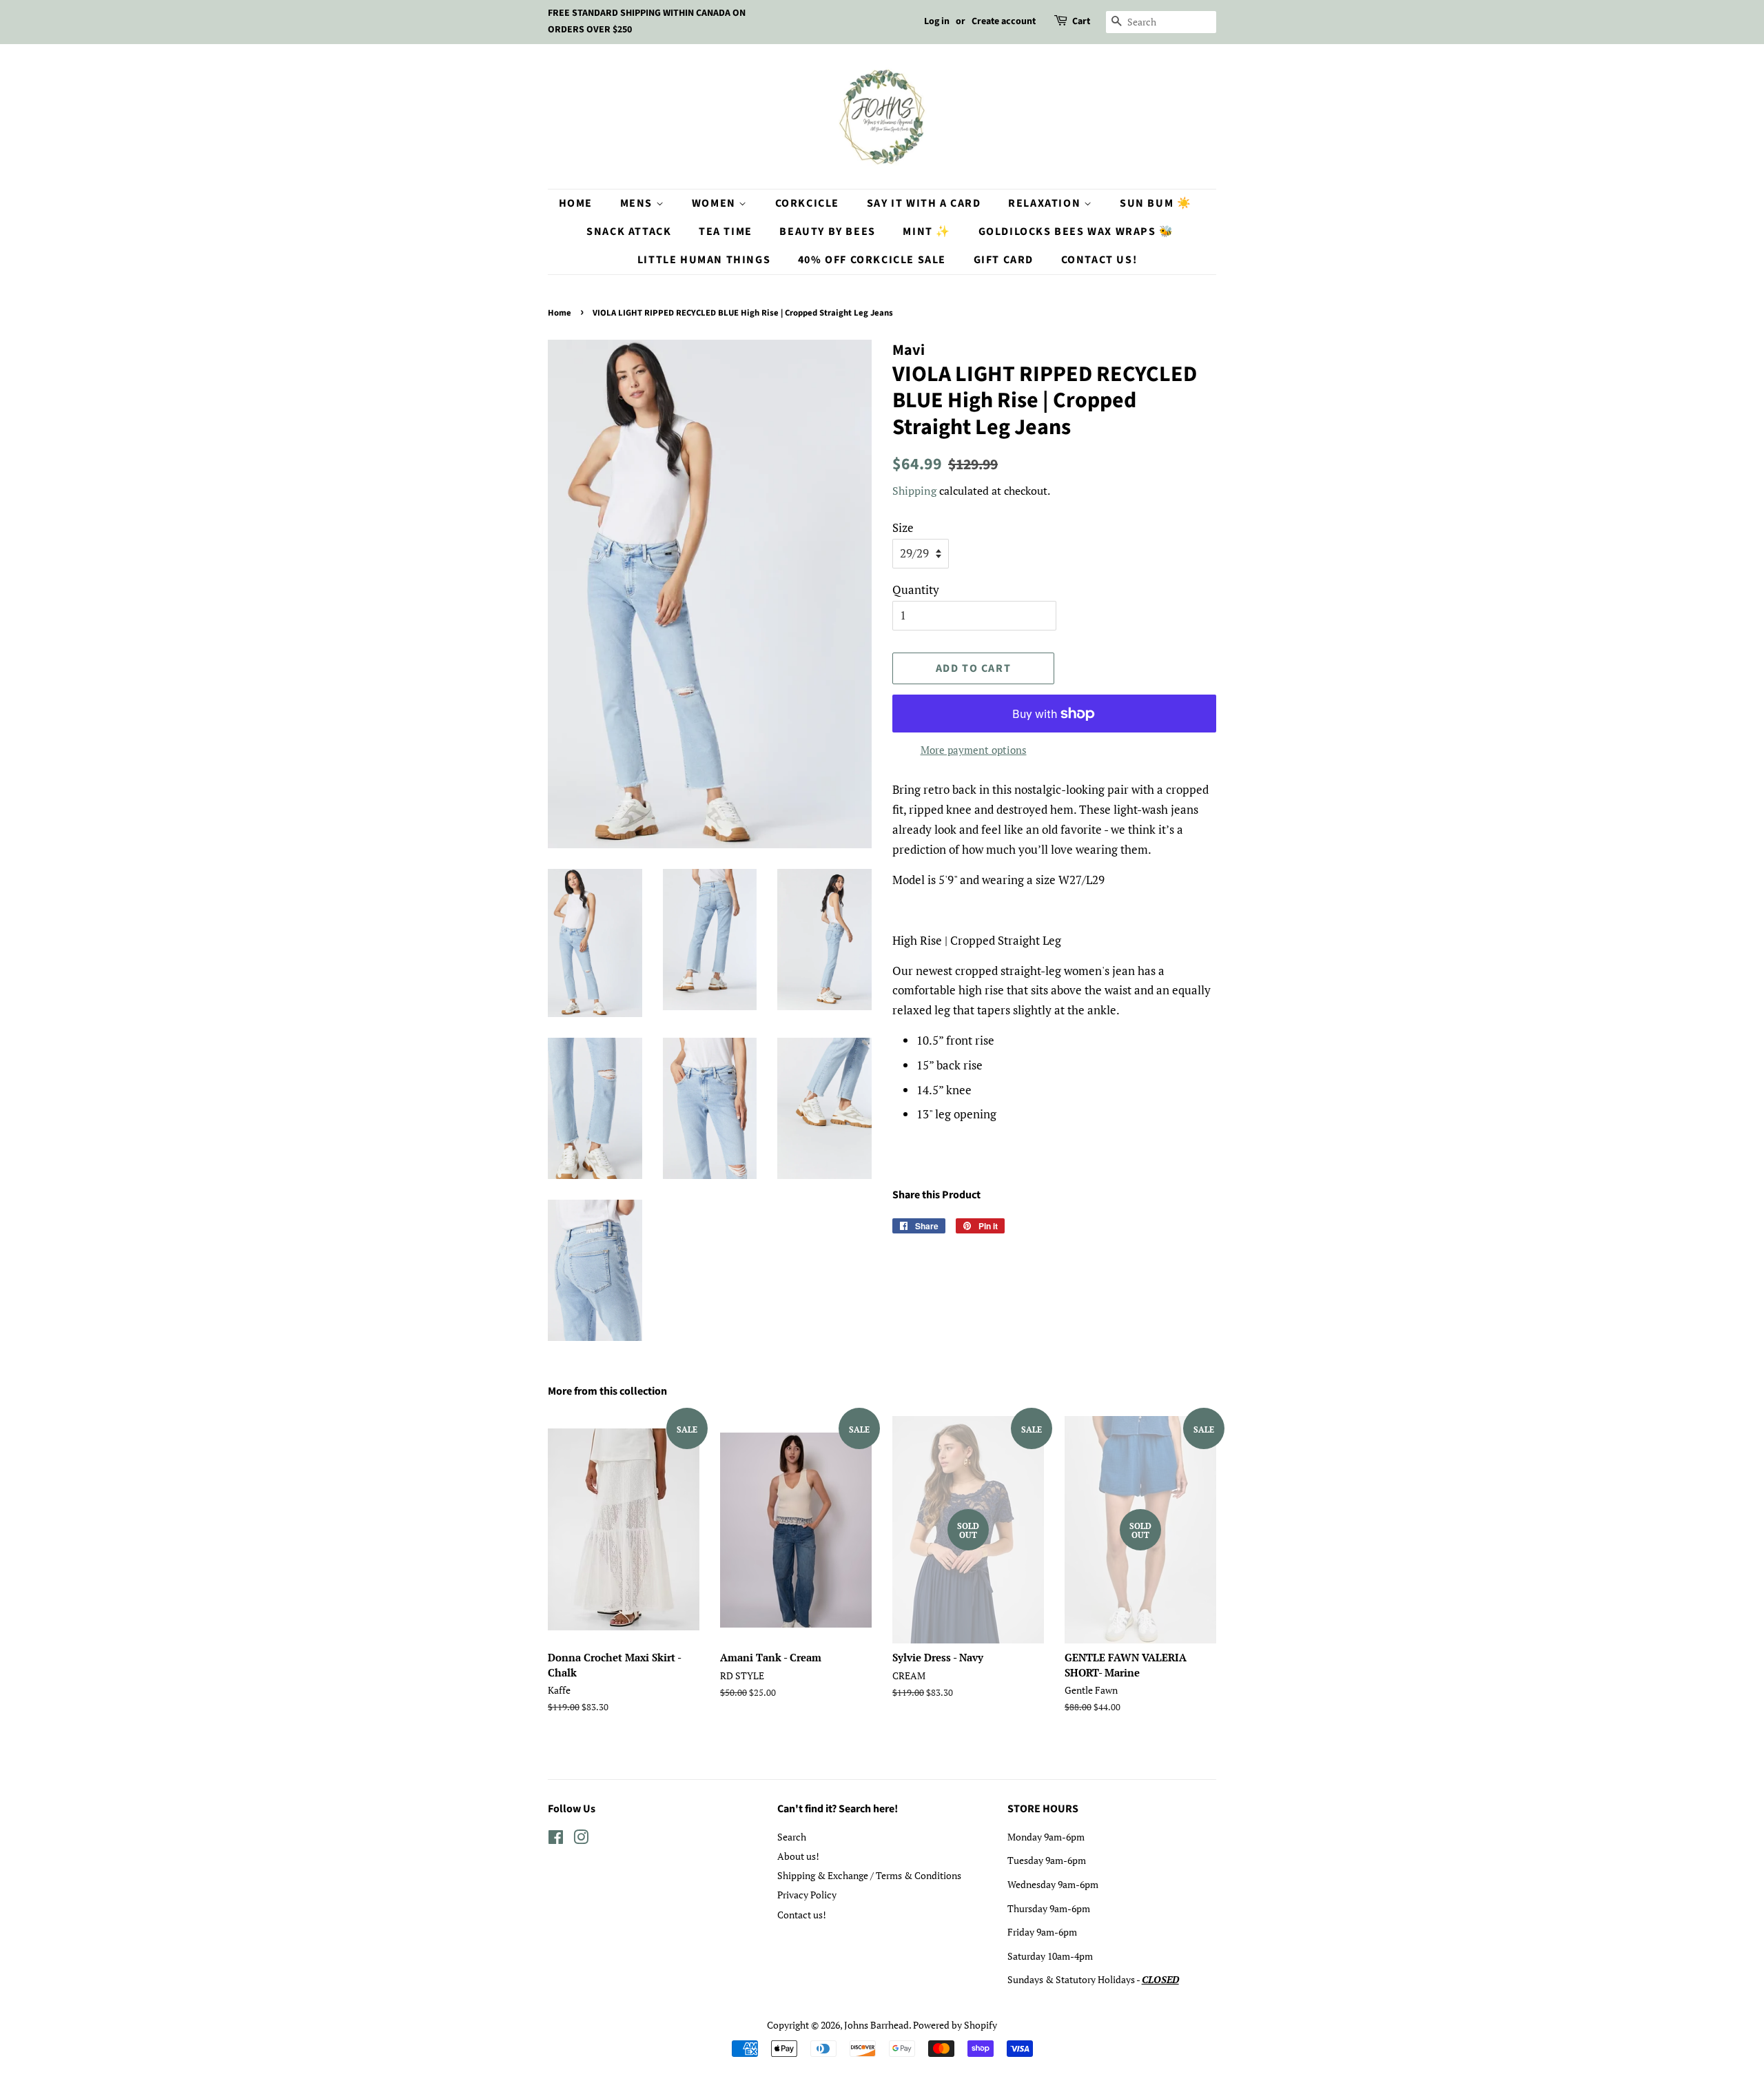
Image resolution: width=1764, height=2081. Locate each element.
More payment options (974, 750)
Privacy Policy (807, 1895)
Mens (638, 203)
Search (792, 1837)
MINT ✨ (927, 232)
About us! (798, 1856)
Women (716, 203)
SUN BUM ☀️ (1156, 203)
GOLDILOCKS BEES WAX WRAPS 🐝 (1076, 232)
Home (576, 203)
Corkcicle (807, 203)
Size (903, 527)
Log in (937, 21)
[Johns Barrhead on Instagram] (581, 1839)
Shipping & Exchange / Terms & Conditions (869, 1875)
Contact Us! (1099, 260)
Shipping (914, 491)
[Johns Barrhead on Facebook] (556, 1839)
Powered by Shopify (955, 2025)
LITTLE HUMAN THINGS (704, 260)
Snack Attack (629, 232)
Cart (1081, 21)
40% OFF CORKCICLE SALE (872, 260)
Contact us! (802, 1915)
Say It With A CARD (924, 203)
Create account (1004, 21)
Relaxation (1046, 203)
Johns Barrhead (876, 2025)
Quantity (916, 590)
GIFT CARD (1004, 260)
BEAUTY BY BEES (827, 232)
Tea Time (726, 232)
